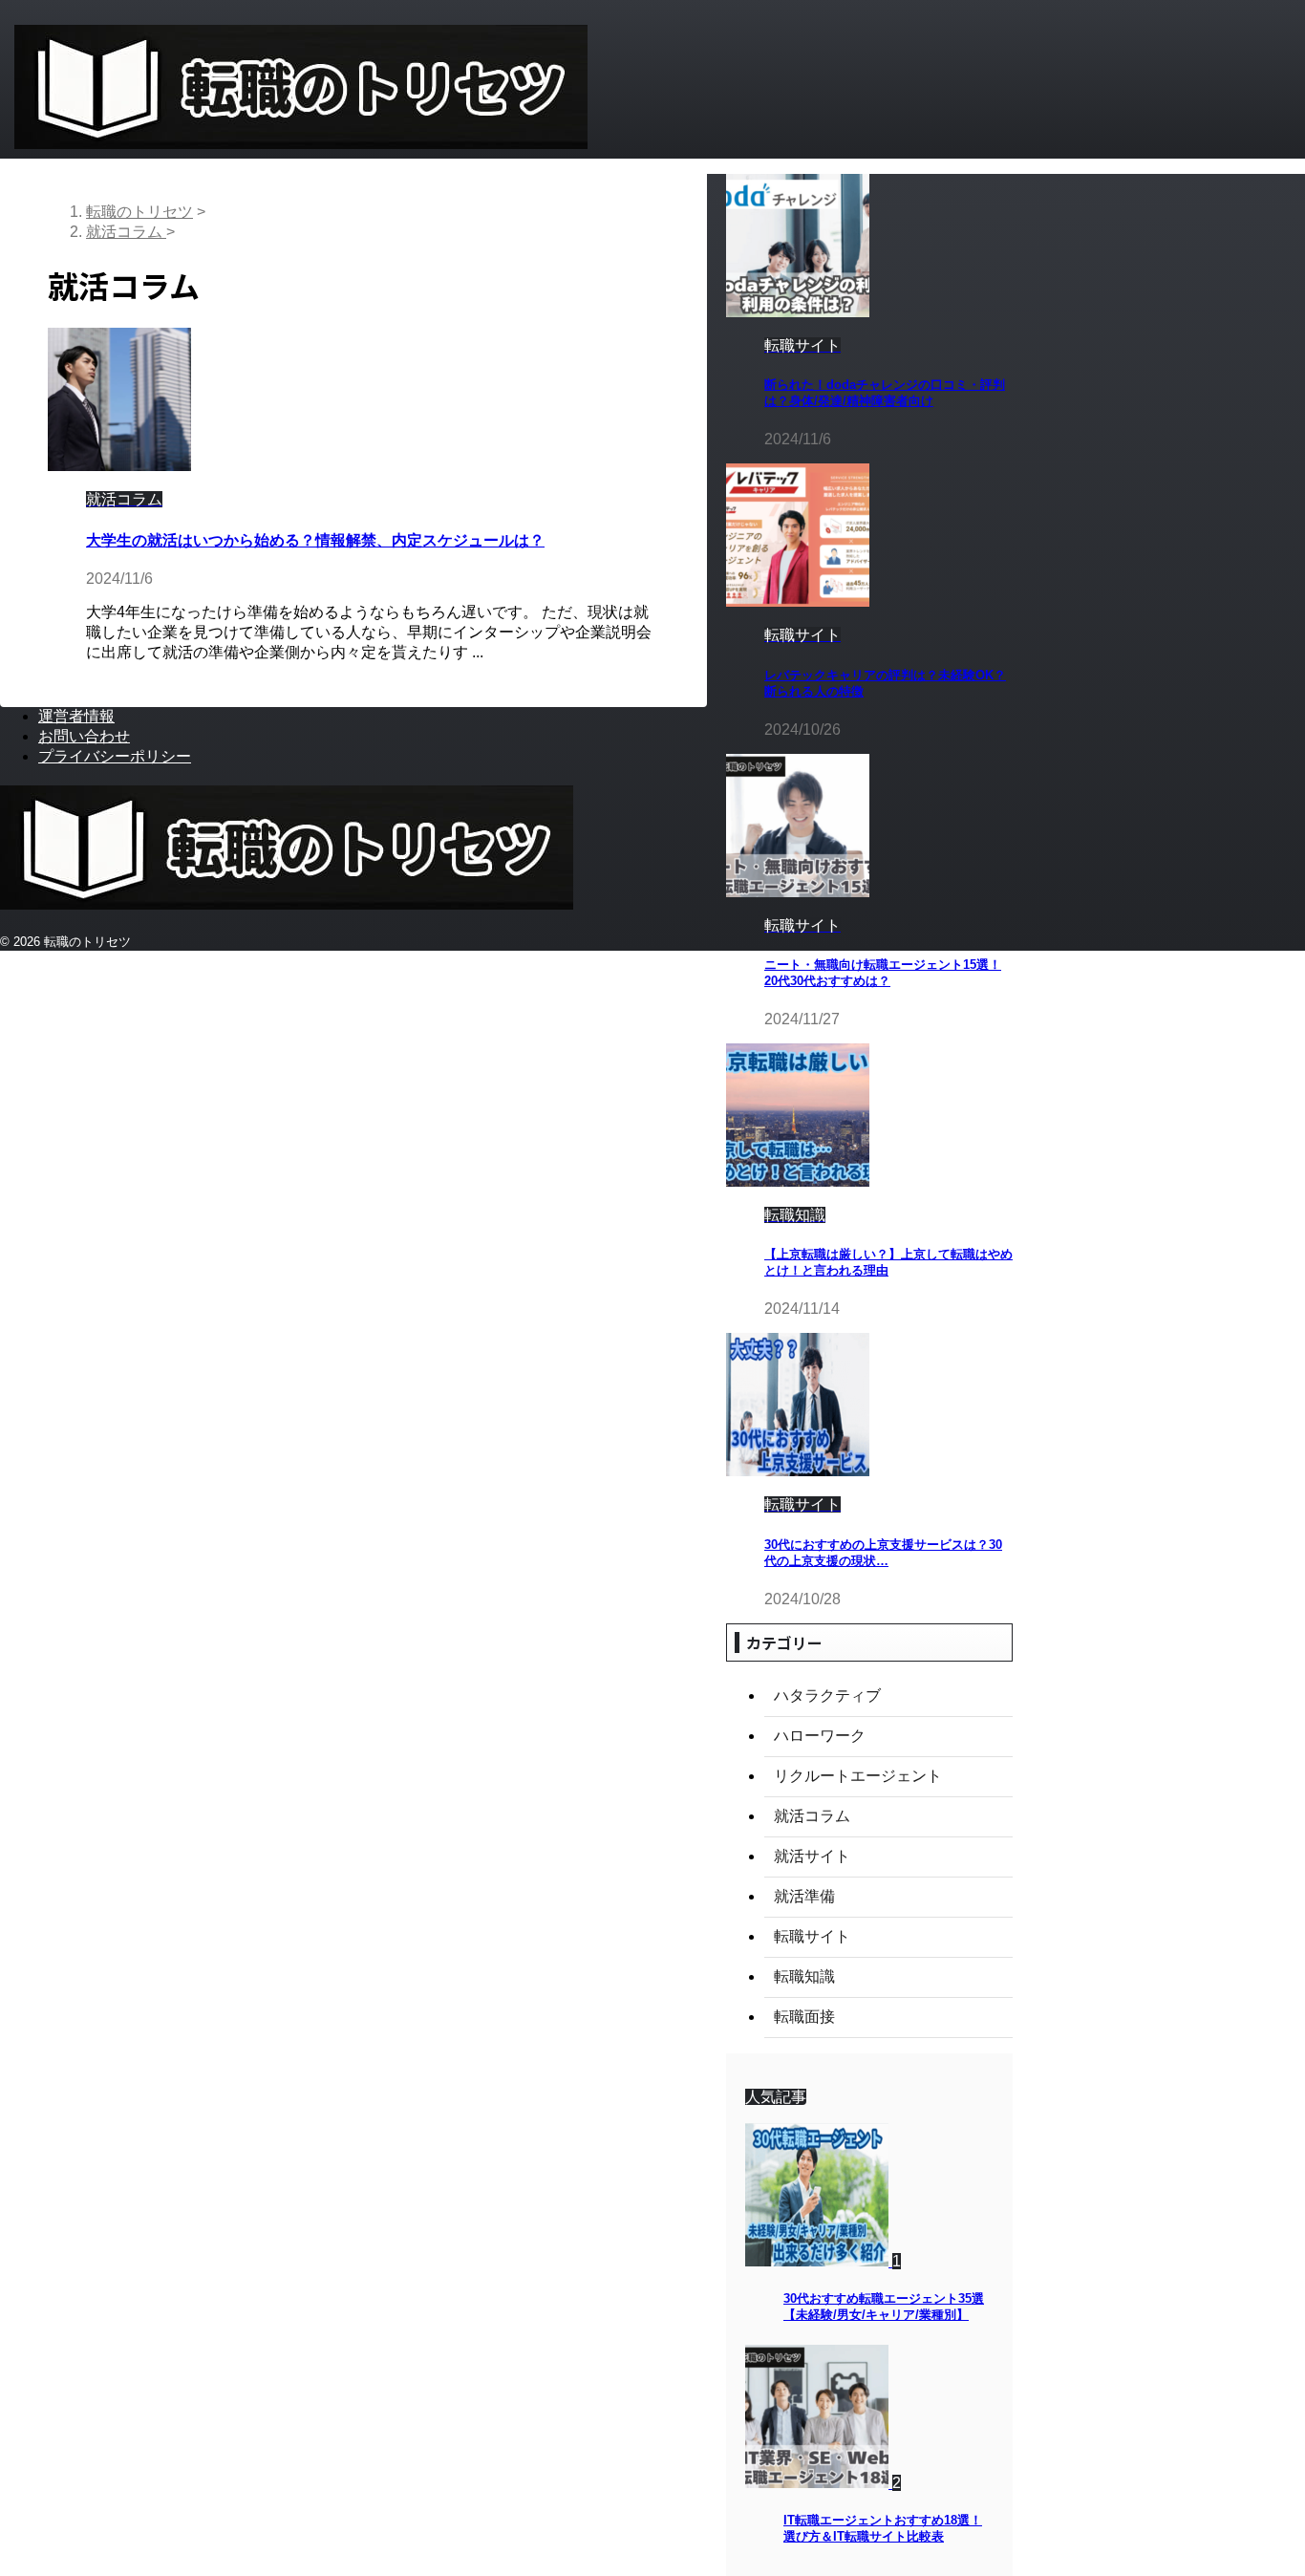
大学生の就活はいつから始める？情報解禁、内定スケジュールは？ (315, 540)
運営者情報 (76, 716)
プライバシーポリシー (115, 756)
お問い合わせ (84, 736)
